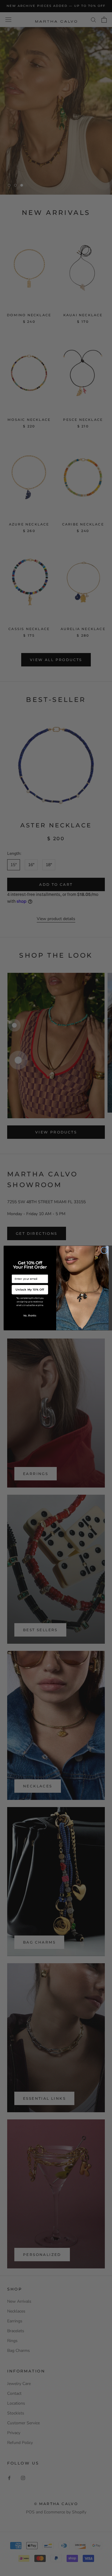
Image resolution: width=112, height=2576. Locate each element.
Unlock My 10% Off (30, 1289)
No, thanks (30, 1316)
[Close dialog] (104, 1250)
